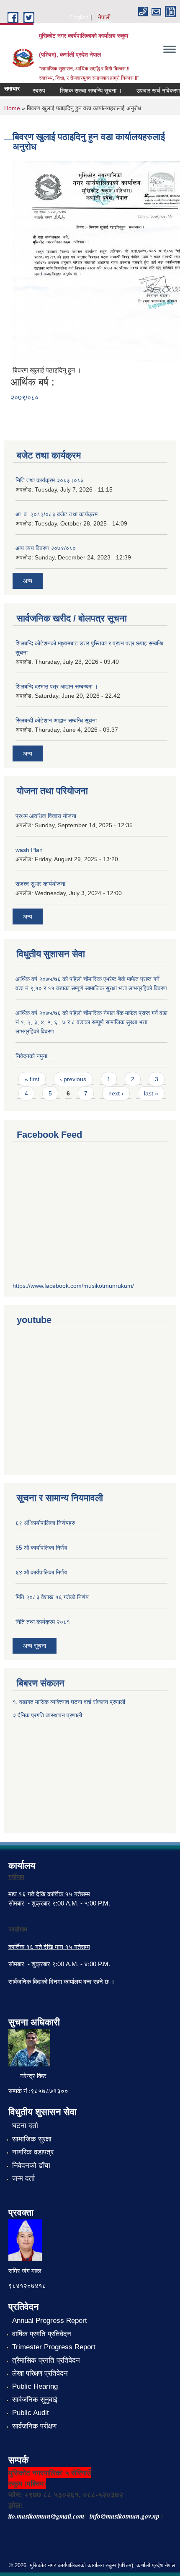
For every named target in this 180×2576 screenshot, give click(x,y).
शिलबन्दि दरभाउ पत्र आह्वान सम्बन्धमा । (57, 686)
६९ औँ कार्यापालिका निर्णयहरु (45, 1523)
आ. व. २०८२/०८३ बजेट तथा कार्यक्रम (57, 514)
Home (12, 108)
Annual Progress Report (50, 2321)
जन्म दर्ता (23, 2179)
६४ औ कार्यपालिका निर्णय (41, 1572)
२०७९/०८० (24, 397)
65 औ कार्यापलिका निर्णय (41, 1548)
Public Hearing (35, 2386)
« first (32, 1079)
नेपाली (104, 17)
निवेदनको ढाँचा (31, 2166)
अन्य (28, 581)
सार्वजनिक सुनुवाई (35, 2400)
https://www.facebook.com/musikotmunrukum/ (73, 1286)
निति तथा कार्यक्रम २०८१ (43, 1622)
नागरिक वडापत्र (33, 2152)
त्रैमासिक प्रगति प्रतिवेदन (46, 2360)
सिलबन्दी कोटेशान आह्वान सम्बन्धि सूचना (56, 720)
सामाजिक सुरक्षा (32, 2139)
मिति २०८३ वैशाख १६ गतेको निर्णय (52, 1597)
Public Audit (31, 2413)
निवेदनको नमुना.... (35, 1056)
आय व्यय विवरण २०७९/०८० (46, 548)
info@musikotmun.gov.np (125, 2516)
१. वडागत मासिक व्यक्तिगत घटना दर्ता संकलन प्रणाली (70, 1702)
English (79, 17)
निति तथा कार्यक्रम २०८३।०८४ (50, 480)
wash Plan (29, 850)
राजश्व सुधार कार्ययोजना (40, 884)
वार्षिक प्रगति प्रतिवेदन (42, 2334)
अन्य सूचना (35, 1646)
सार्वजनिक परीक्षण (34, 2426)
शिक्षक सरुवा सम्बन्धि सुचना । (83, 91)
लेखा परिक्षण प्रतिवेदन (40, 2373)
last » (151, 1093)
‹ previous (73, 1079)
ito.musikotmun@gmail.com (46, 2516)
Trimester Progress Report (54, 2347)
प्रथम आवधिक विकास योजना (46, 816)
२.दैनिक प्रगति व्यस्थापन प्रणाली (47, 1715)
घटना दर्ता (25, 2126)
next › (116, 1093)
